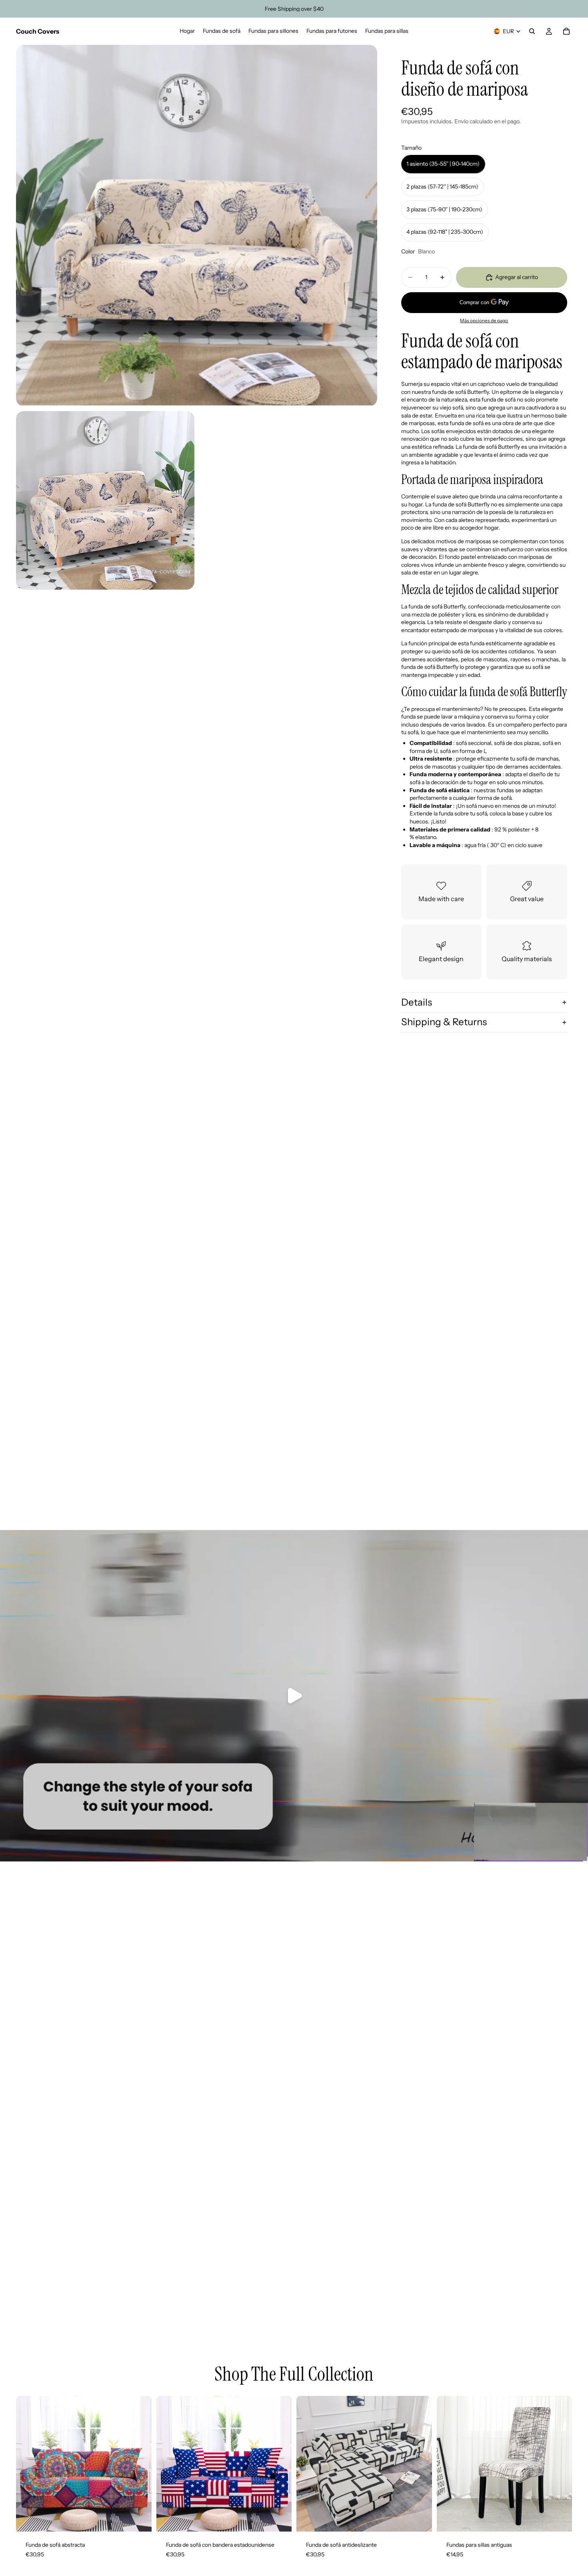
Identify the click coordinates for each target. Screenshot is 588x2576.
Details (417, 1002)
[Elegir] (139, 2520)
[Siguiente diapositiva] (420, 2464)
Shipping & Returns (444, 1022)
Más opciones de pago (484, 321)
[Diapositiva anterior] (308, 2464)
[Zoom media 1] (197, 226)
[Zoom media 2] (105, 500)
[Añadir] (560, 2520)
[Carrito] (566, 31)
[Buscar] (532, 31)
